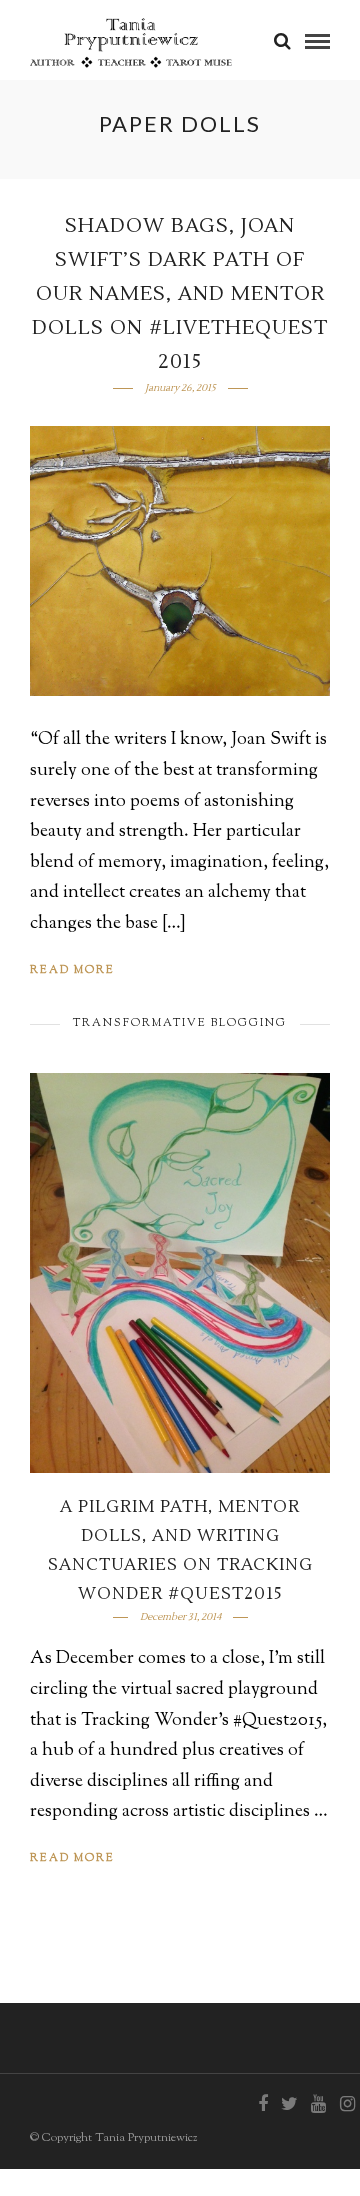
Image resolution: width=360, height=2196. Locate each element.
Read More (72, 970)
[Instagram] (347, 2104)
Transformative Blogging (180, 1023)
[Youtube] (318, 2104)
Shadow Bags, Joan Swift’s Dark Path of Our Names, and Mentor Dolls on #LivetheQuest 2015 (180, 294)
